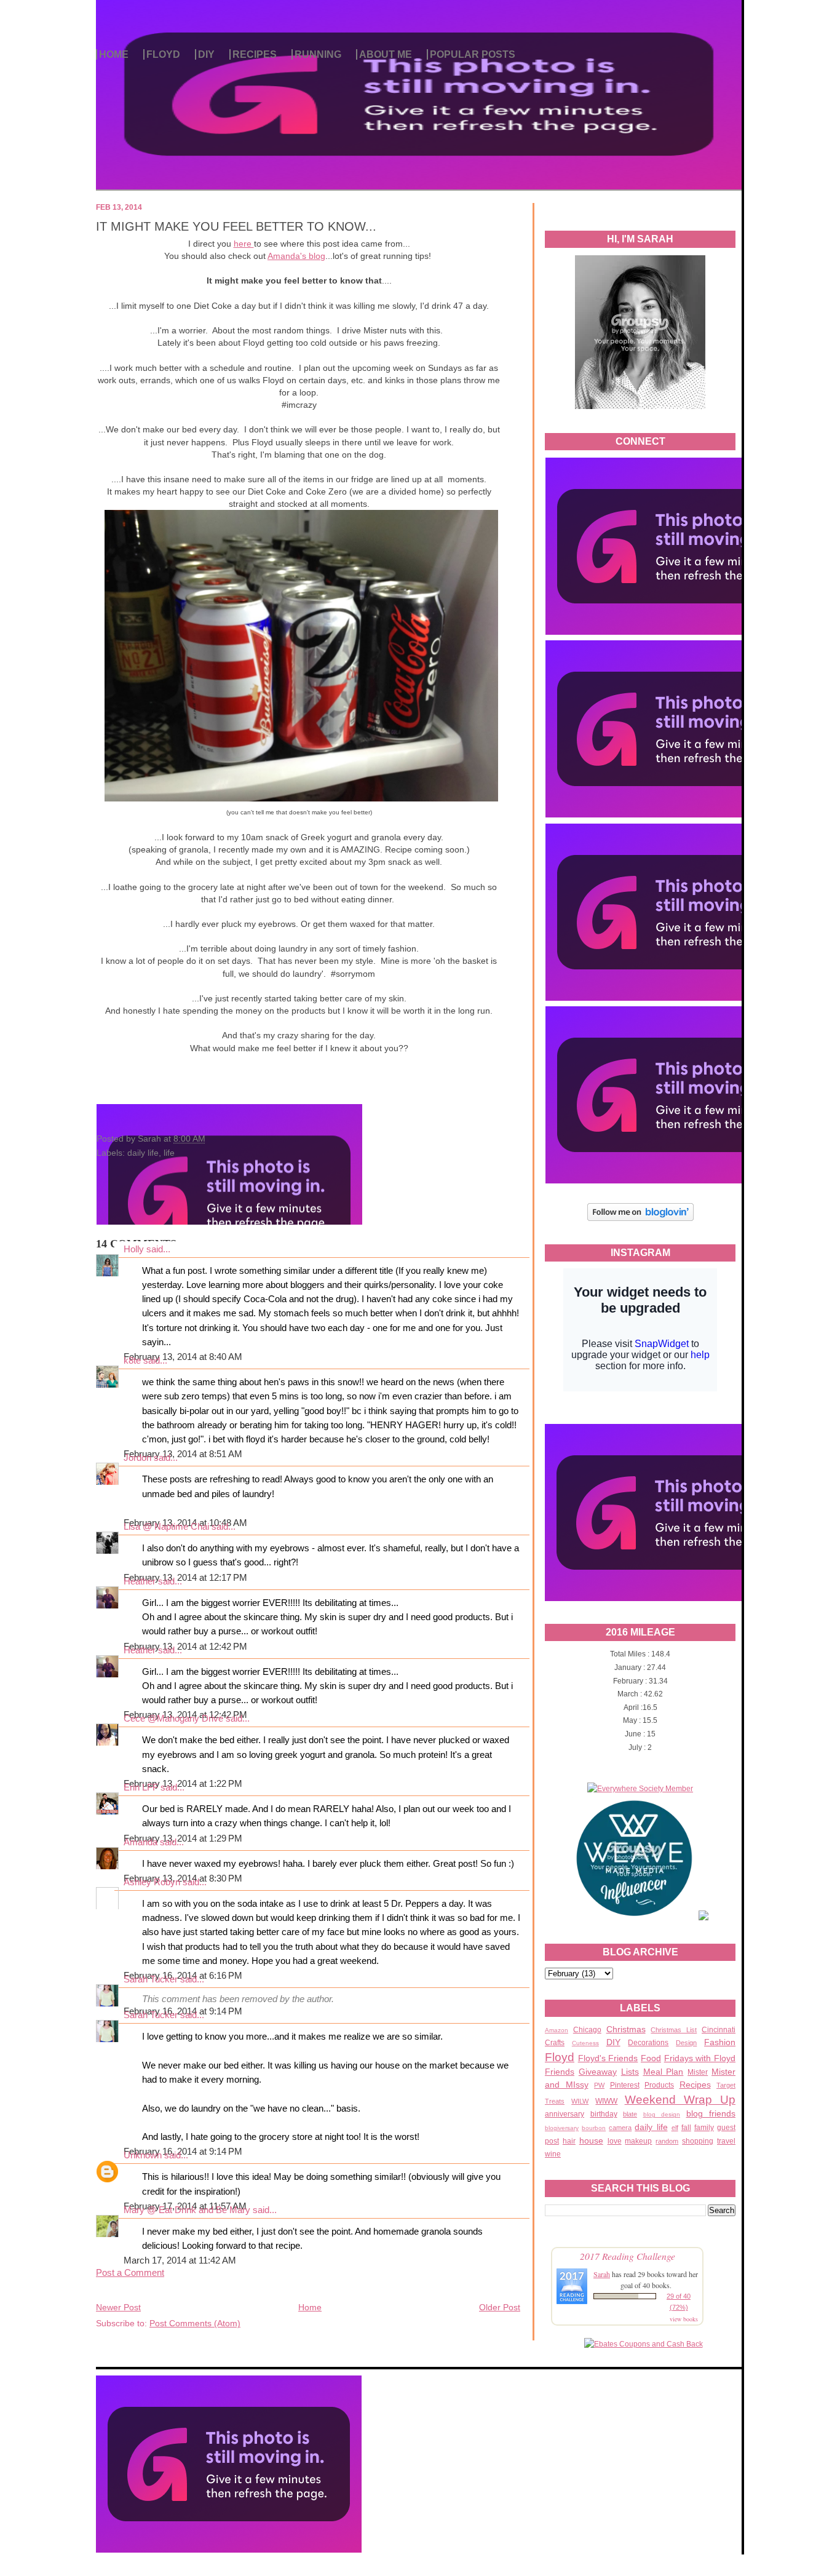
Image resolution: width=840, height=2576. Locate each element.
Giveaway (598, 2072)
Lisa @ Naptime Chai (166, 1527)
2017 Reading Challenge (628, 2256)
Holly (134, 1249)
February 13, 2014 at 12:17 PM (185, 1578)
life (169, 1153)
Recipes (695, 2085)
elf (675, 2128)
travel (726, 2141)
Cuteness (585, 2043)
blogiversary (562, 2128)
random (667, 2141)
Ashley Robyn (152, 1882)
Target (726, 2085)
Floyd (560, 2057)
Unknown (143, 2155)
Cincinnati (719, 2030)
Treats (555, 2101)
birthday (604, 2114)
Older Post (500, 2307)
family (704, 2128)
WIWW (606, 2101)
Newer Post (118, 2307)
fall (686, 2128)
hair (569, 2141)
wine (553, 2154)
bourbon (594, 2128)
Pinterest (625, 2085)
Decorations (648, 2043)
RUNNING (318, 54)
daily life (651, 2127)
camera (620, 2128)
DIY (206, 54)
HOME (114, 54)
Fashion (720, 2042)
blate (630, 2114)
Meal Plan (664, 2072)
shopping (698, 2141)
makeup (638, 2141)
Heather (140, 1581)
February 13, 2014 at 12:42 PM (185, 1647)
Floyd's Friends (608, 2058)
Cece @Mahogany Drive (173, 1719)
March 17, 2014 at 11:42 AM (180, 2260)
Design (686, 2043)
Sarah (602, 2274)
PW (599, 2085)
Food (651, 2058)
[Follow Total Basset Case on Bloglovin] (640, 1219)
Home (310, 2307)
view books (684, 2319)
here (244, 244)
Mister (698, 2072)
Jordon (137, 1458)
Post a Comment (130, 2273)
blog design (662, 2114)
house (591, 2141)
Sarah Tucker (151, 1979)
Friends (560, 2072)
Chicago (587, 2030)
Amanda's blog (296, 256)
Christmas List (674, 2030)
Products (659, 2085)
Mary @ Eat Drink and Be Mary (187, 2210)
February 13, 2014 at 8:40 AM (183, 1357)
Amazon (557, 2030)
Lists (630, 2072)
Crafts (555, 2043)
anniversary (565, 2114)
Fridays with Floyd (700, 2058)
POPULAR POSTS (473, 54)
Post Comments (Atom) (195, 2323)
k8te (132, 1361)
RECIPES (255, 54)
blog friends (711, 2113)
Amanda (141, 1842)
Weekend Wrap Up (680, 2100)
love (615, 2141)
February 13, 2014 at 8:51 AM (183, 1454)
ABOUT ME (386, 54)
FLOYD (163, 54)
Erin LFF (141, 1787)
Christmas (626, 2029)
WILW (580, 2101)
